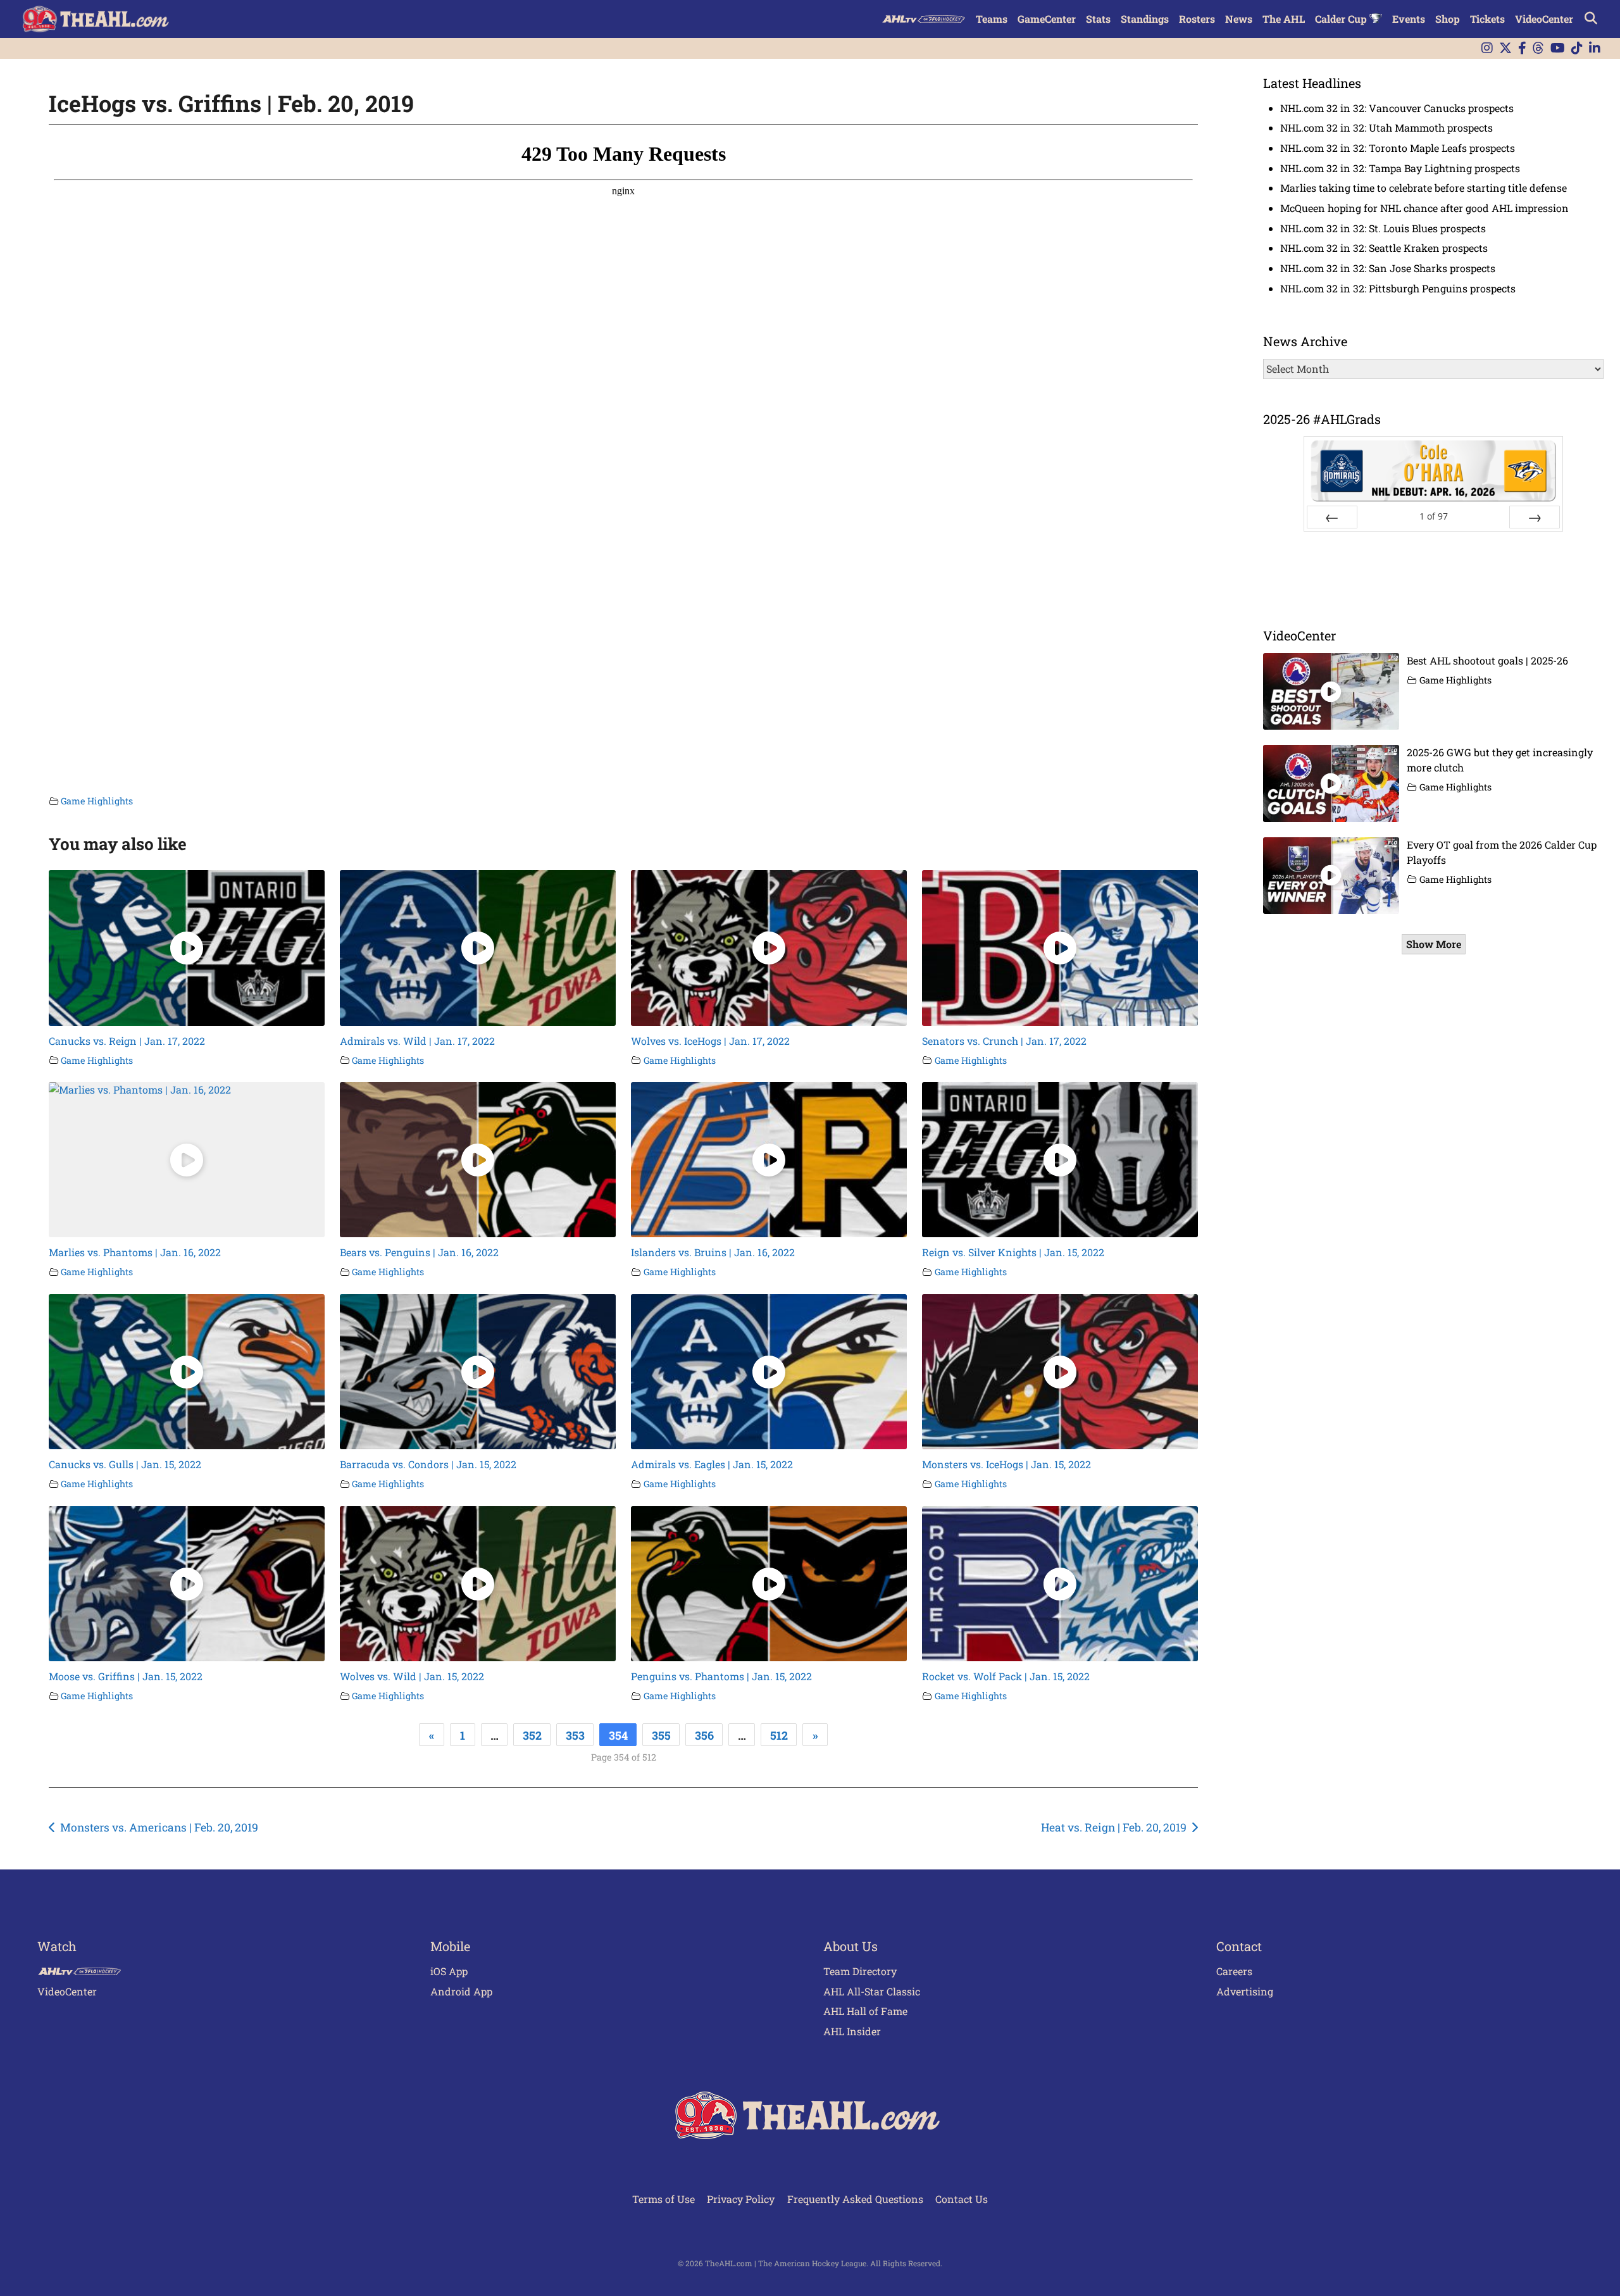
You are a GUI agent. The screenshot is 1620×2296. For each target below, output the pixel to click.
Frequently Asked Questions (855, 2199)
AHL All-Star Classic (872, 1991)
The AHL (1284, 19)
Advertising (1245, 1991)
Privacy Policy (741, 2199)
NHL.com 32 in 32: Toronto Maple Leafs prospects (1398, 148)
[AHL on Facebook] (1522, 48)
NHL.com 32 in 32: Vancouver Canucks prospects (1397, 108)
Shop (1448, 19)
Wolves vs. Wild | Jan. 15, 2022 (412, 1676)
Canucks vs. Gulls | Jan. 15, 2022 (125, 1464)
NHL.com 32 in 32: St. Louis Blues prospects (1383, 228)
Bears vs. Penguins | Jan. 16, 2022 (419, 1252)
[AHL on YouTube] (1558, 48)
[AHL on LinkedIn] (1595, 48)
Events (1409, 19)
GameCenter (1047, 19)
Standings (1145, 19)
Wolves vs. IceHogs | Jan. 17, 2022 (710, 1041)
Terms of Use (664, 2199)
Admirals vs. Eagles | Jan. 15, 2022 (712, 1464)
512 (779, 1735)
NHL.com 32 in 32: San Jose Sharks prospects (1388, 268)
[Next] (1535, 517)
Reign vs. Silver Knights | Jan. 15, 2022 (1013, 1252)
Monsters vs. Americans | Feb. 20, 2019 (159, 1827)
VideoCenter (1544, 19)
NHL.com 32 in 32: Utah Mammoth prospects (1386, 128)
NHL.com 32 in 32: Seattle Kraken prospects (1384, 248)
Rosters (1197, 19)
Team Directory (860, 1971)
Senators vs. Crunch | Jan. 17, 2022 (1004, 1041)
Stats (1098, 19)
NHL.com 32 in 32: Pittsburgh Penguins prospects (1398, 288)
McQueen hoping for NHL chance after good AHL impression (1424, 208)
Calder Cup (1342, 19)
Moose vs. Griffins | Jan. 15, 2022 (126, 1676)
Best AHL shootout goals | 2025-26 (1487, 660)
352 (532, 1735)
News (1239, 19)
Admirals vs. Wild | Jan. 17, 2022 (417, 1041)
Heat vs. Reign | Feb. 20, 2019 (1114, 1827)
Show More (1434, 944)
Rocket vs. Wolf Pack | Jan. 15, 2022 (1006, 1676)
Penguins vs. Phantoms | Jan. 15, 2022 (721, 1676)
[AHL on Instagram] (1487, 48)
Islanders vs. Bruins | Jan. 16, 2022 (713, 1252)
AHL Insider (852, 2031)
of (1434, 516)
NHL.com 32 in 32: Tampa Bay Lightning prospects (1400, 168)
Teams (992, 19)
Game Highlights (97, 801)
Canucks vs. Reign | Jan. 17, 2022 (127, 1041)
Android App (461, 1991)
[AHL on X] (1505, 48)
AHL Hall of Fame (865, 2011)
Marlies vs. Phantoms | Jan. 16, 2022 (135, 1252)
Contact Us (962, 2199)
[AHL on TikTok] (1577, 48)
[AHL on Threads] (1538, 48)
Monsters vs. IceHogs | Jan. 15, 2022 (1006, 1464)
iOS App (449, 1971)
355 (661, 1735)
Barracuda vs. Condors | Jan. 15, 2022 (428, 1464)
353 (575, 1735)
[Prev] (1332, 517)
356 (704, 1735)
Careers (1234, 1971)
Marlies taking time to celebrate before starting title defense (1424, 188)
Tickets (1487, 19)
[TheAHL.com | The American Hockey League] (97, 19)
